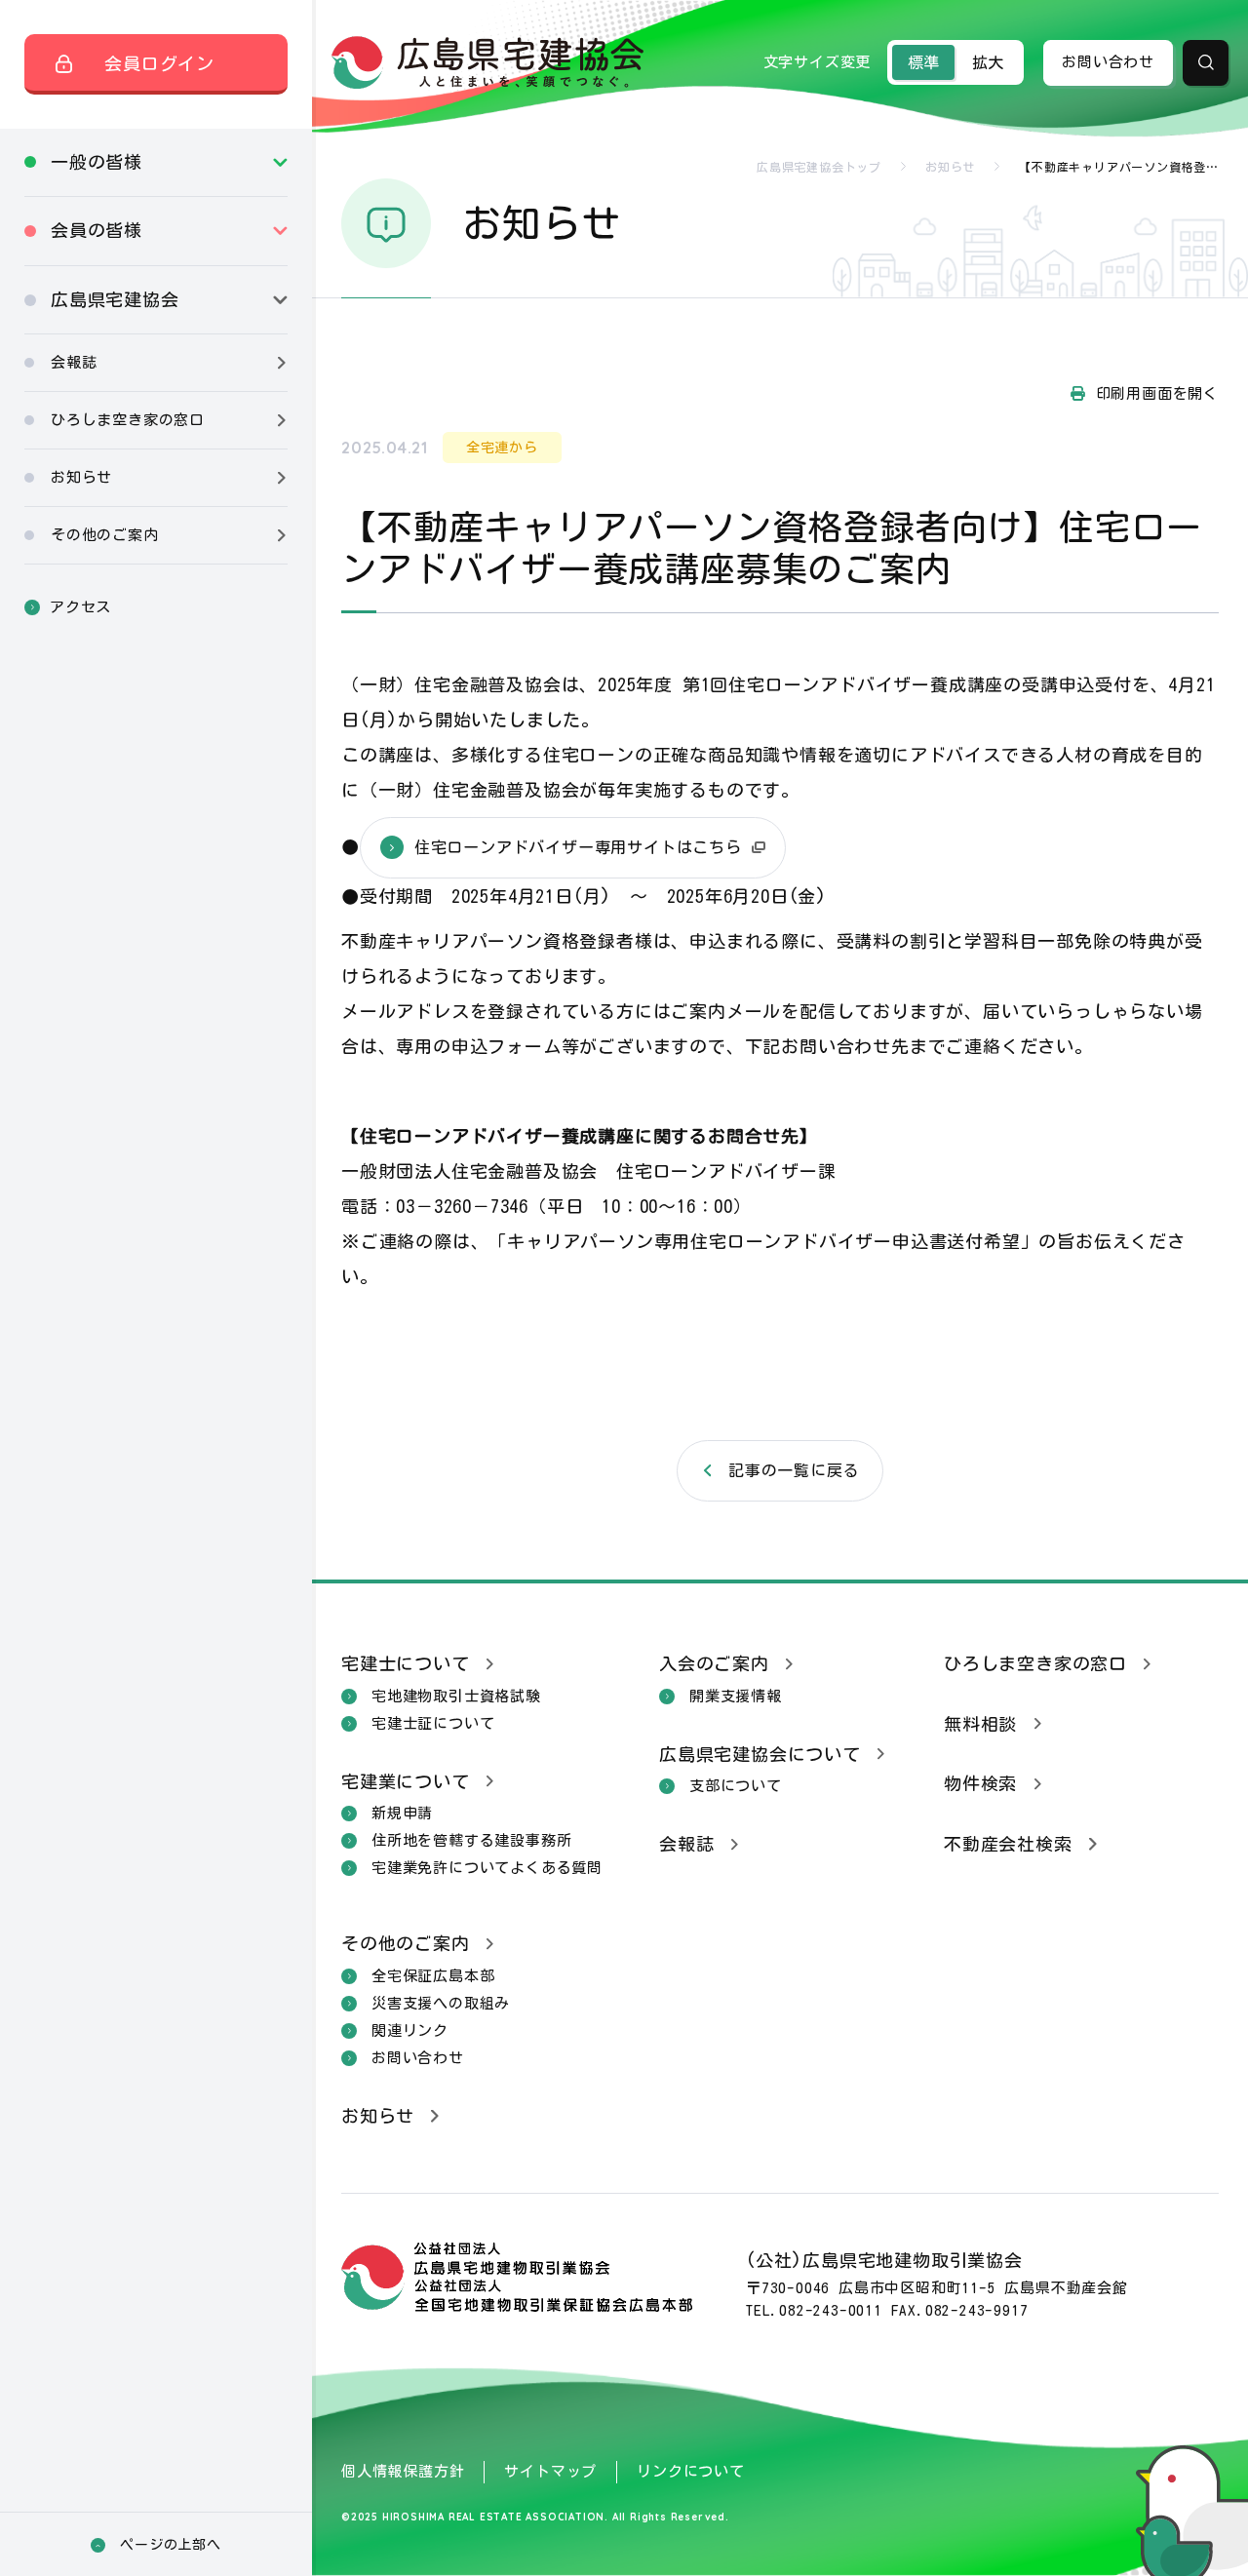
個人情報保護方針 (403, 2471)
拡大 (988, 62)
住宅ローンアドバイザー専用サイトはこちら (578, 847)
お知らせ (950, 167)
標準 (923, 62)
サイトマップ (550, 2471)
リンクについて (691, 2471)
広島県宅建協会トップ (819, 167)
